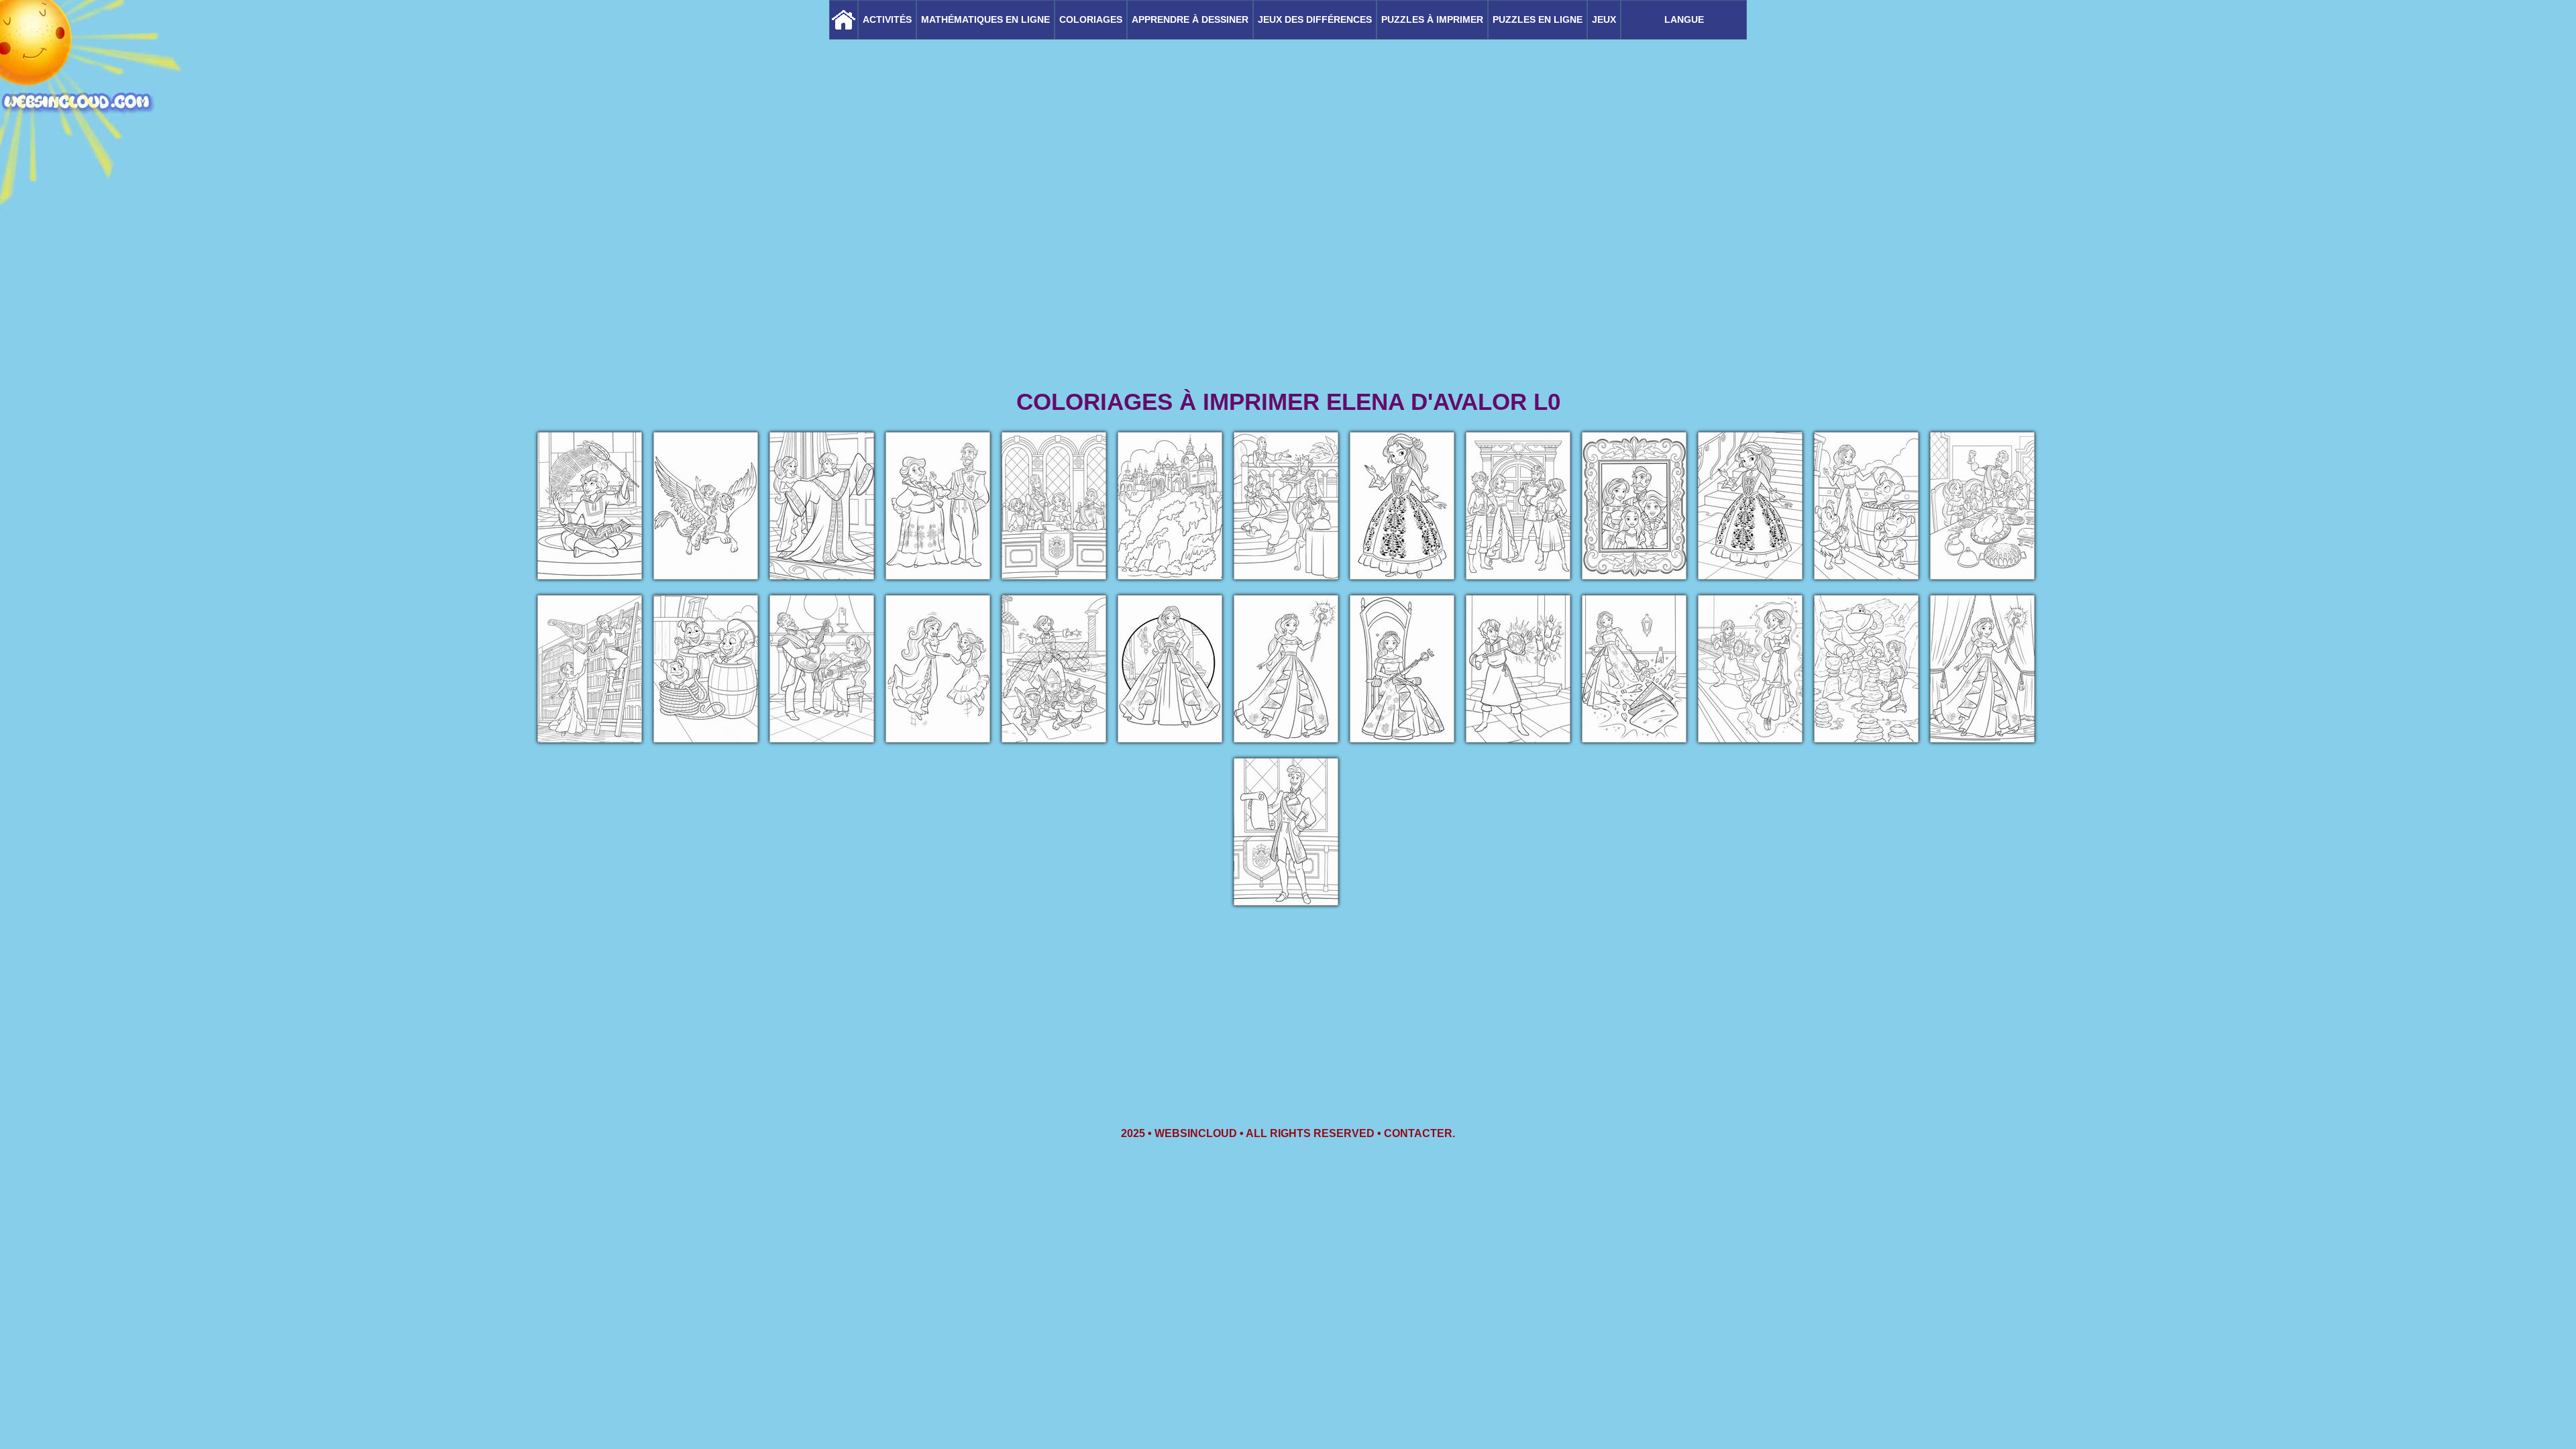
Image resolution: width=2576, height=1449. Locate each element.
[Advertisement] (1288, 282)
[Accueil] (844, 20)
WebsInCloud (1196, 1133)
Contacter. (1419, 1133)
